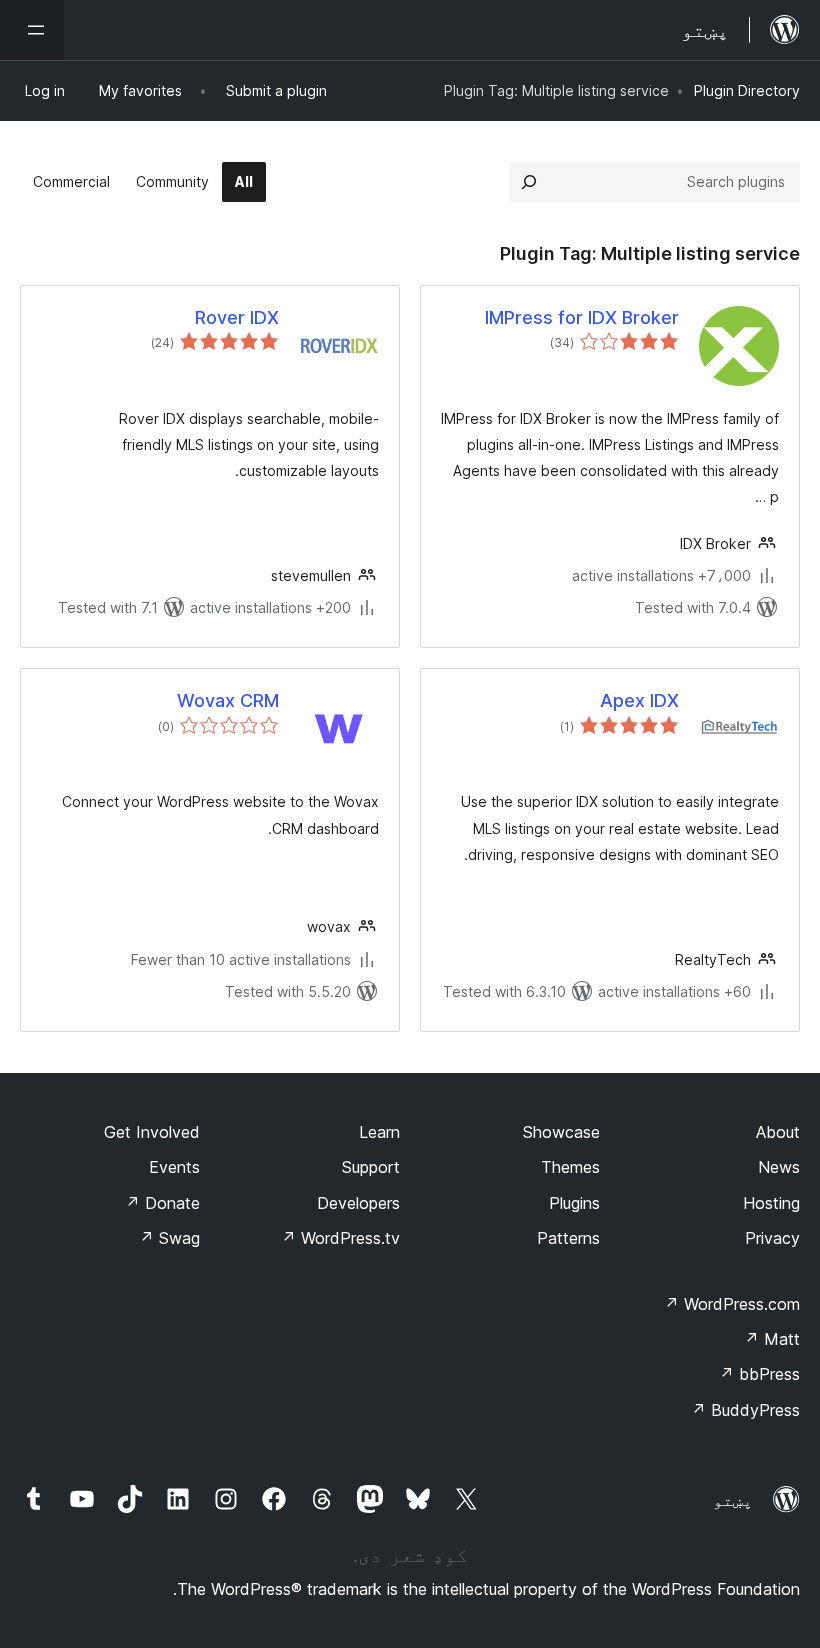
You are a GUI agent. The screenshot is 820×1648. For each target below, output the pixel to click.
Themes (570, 1167)
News (779, 1167)
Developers (358, 1203)
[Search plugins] (529, 182)
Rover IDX (237, 317)
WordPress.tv (340, 1238)
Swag (169, 1238)
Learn (379, 1132)
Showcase (561, 1132)
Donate (162, 1203)
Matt (772, 1339)
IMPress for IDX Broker (582, 317)
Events (174, 1167)
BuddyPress (745, 1410)
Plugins (574, 1203)
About (778, 1132)
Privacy (772, 1238)
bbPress (759, 1374)
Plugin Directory (747, 90)
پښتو (733, 1500)
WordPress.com (732, 1304)
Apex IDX (639, 700)
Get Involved (152, 1132)
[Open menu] (32, 30)
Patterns (568, 1238)
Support (371, 1167)
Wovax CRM (228, 700)
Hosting (771, 1203)
